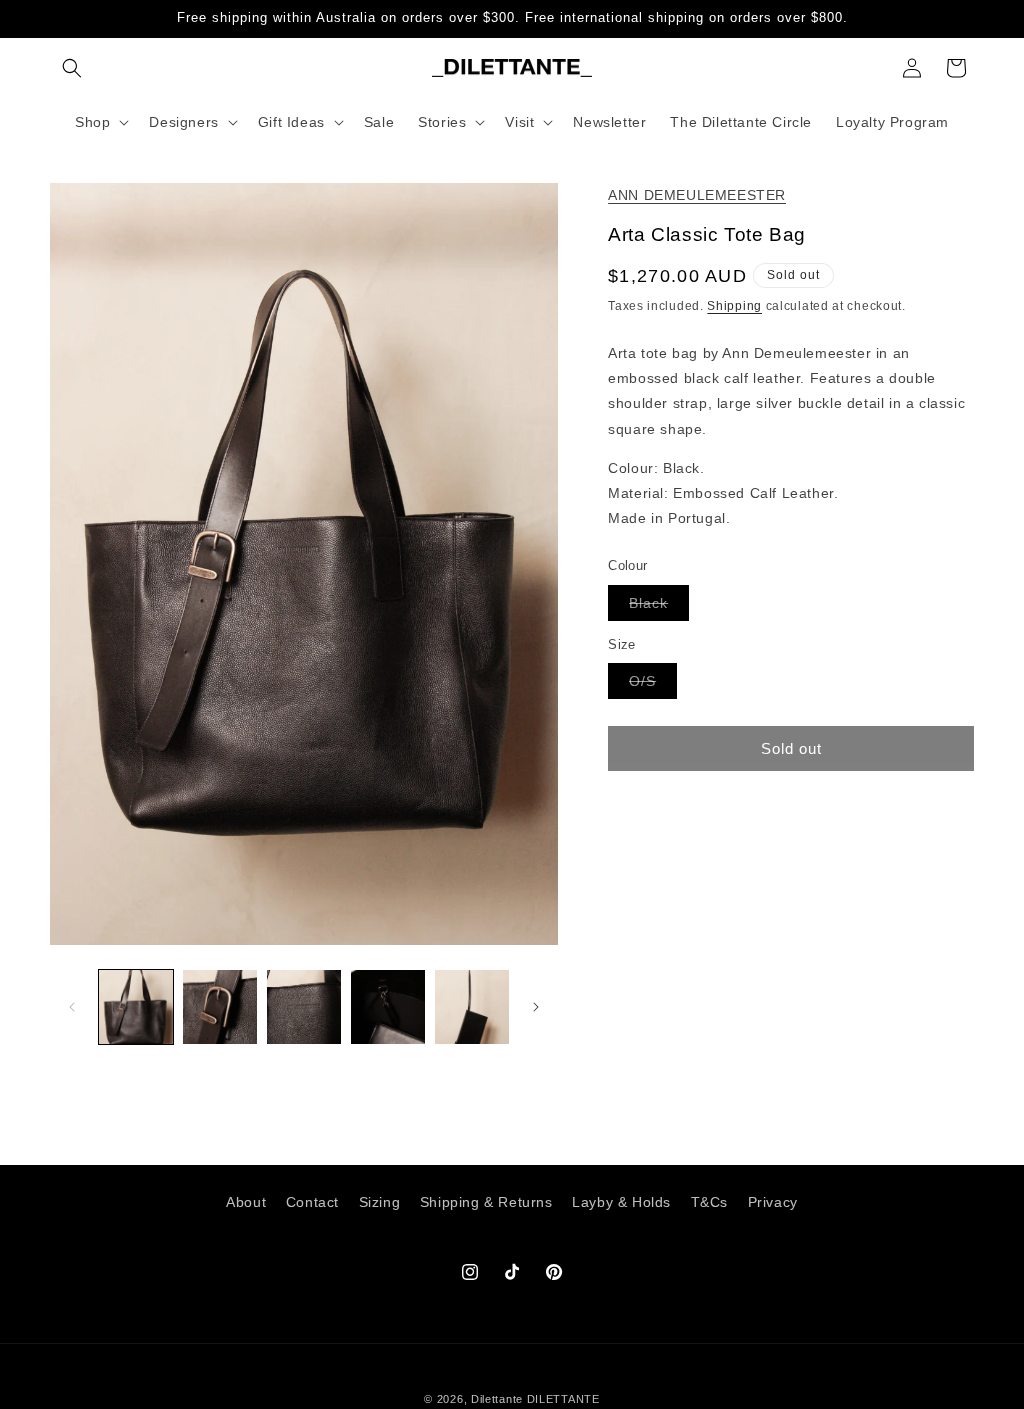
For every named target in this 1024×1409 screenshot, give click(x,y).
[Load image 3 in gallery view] (304, 1007)
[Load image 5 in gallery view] (472, 1007)
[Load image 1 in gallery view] (136, 1007)
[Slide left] (72, 1007)
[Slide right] (536, 1007)
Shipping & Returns (486, 1202)
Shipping (734, 306)
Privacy (773, 1202)
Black (659, 607)
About (246, 1202)
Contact (312, 1202)
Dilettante (497, 1399)
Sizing (380, 1202)
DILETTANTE (563, 1399)
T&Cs (709, 1202)
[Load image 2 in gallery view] (220, 1007)
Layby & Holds (621, 1202)
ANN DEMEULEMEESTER (697, 195)
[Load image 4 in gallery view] (388, 1007)
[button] (72, 68)
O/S (653, 685)
